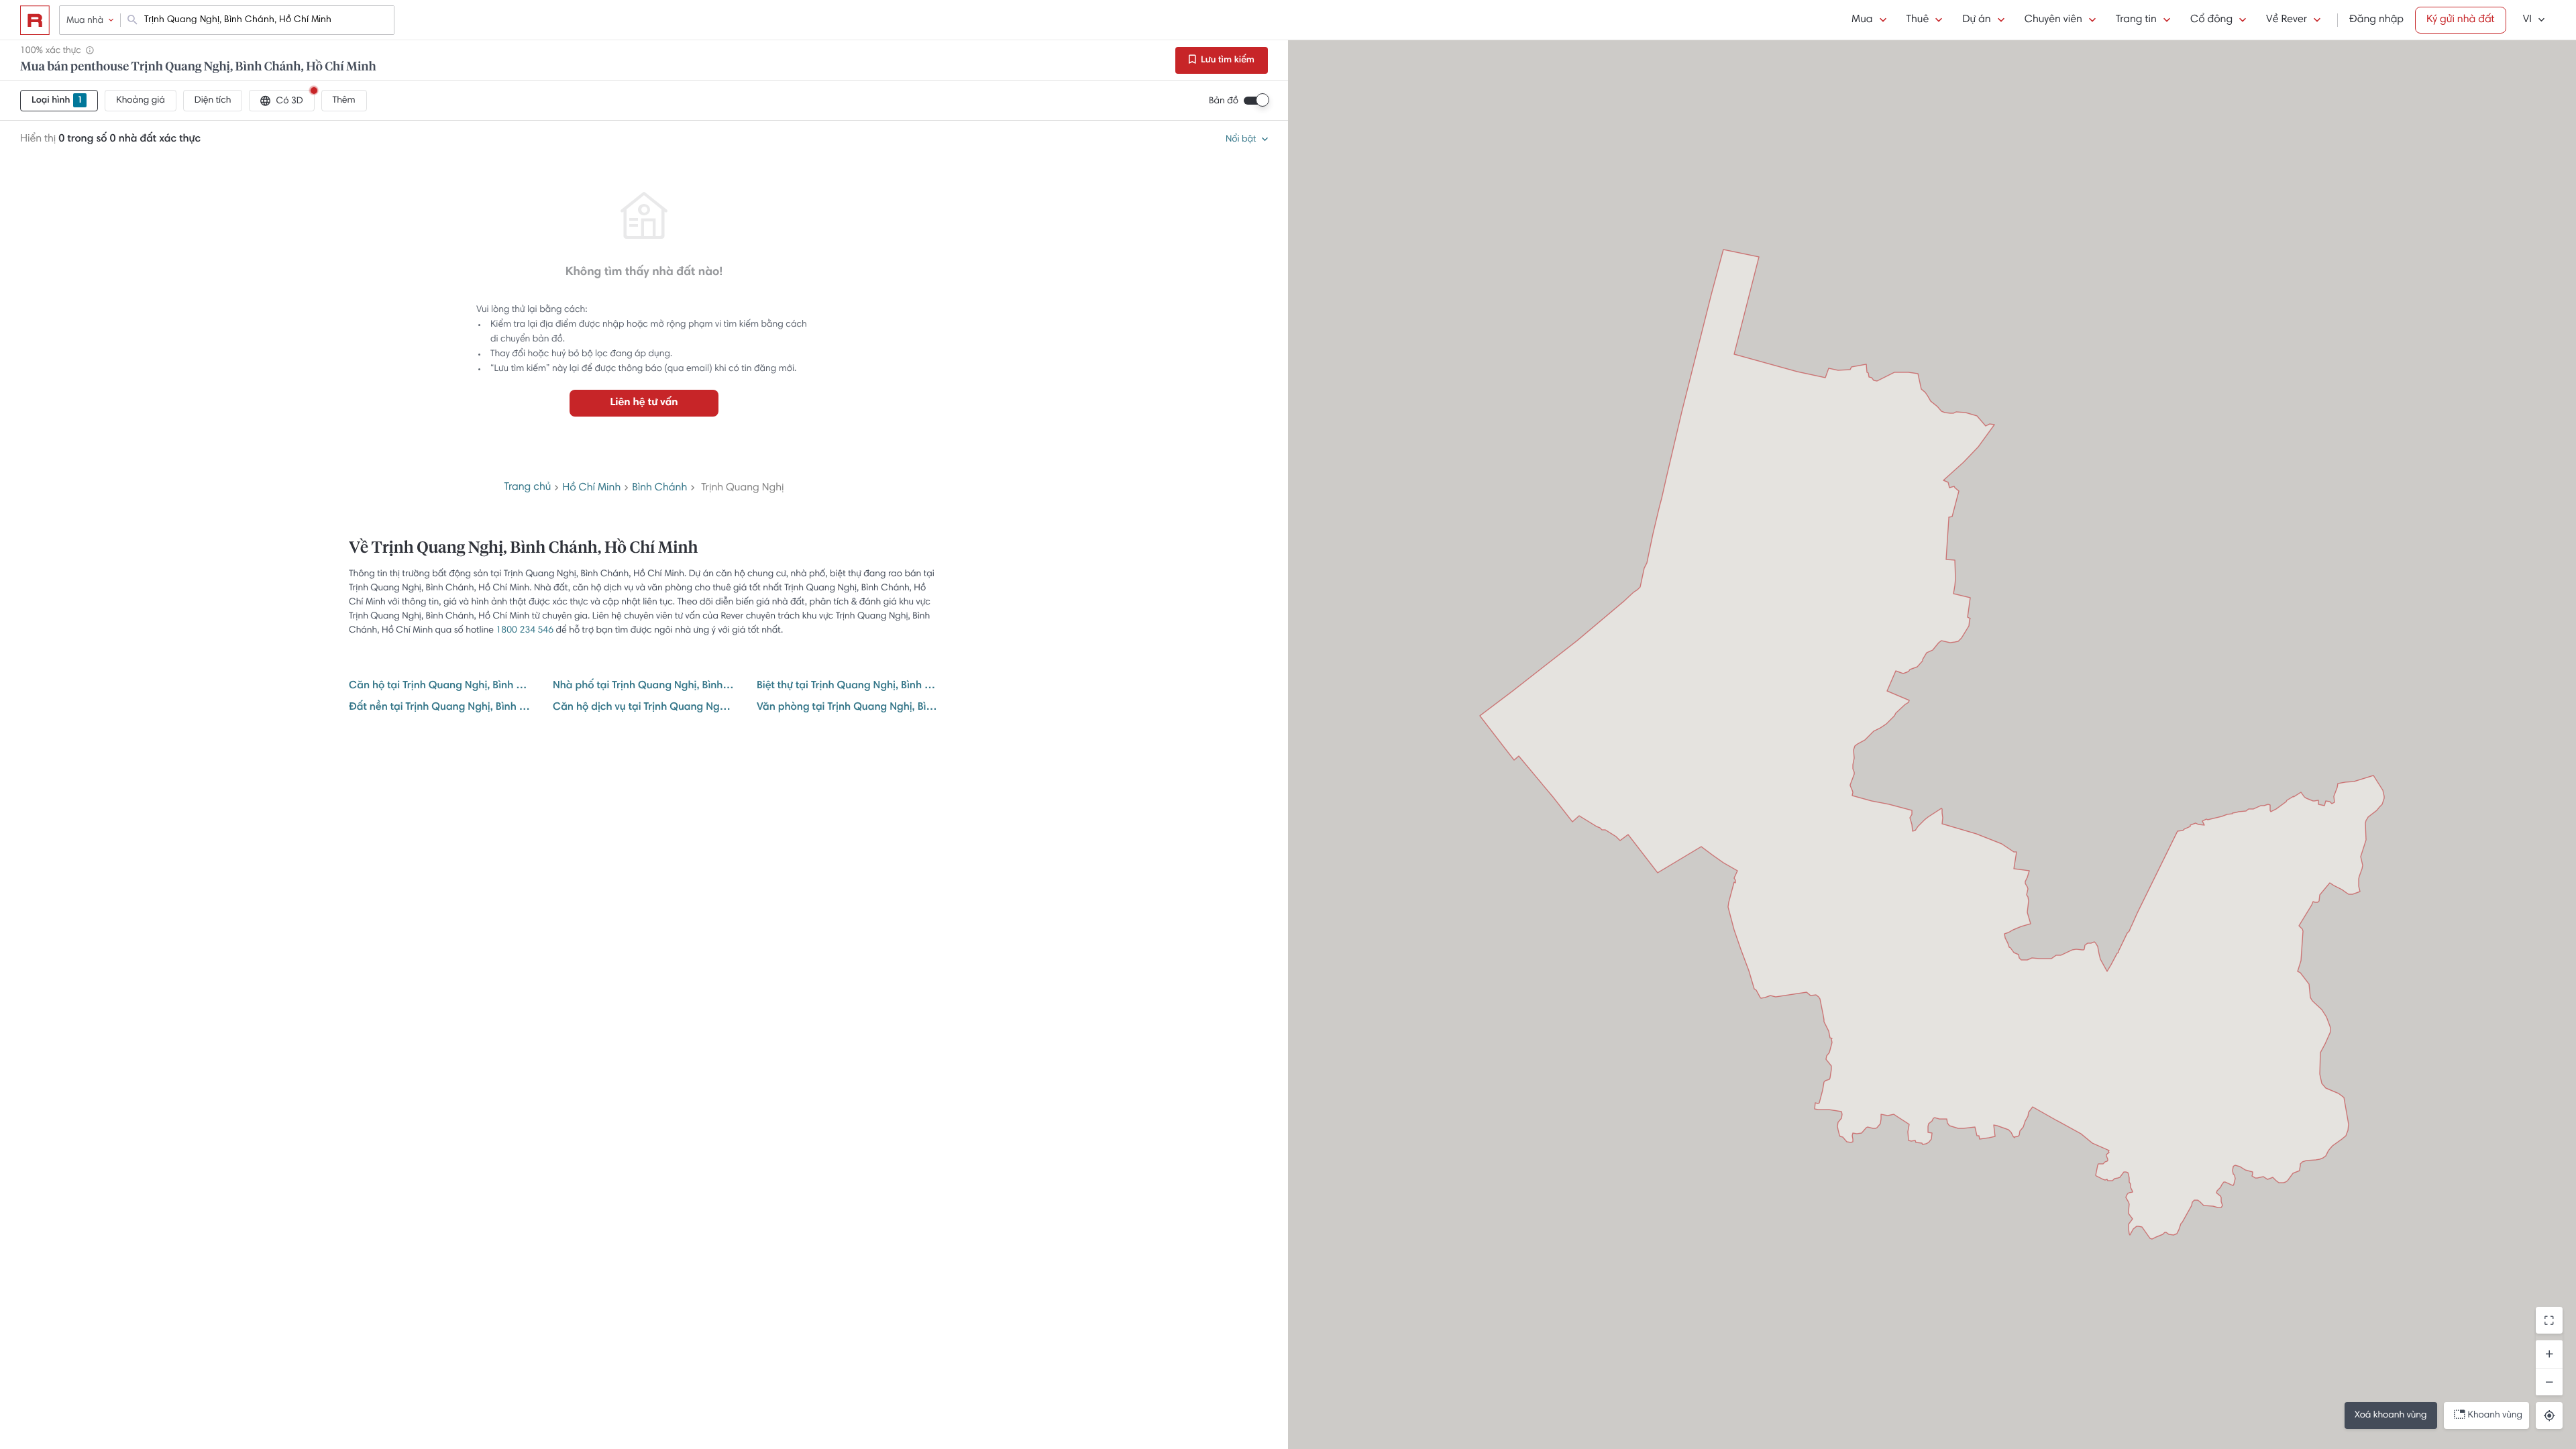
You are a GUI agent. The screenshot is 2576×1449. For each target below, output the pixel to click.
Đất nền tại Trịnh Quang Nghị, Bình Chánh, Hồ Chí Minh (440, 708)
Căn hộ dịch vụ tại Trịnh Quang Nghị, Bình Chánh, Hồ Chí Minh (644, 708)
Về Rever (2287, 20)
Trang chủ (528, 488)
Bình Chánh (659, 488)
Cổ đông (2211, 20)
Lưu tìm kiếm (1227, 60)
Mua (1862, 20)
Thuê (1918, 20)
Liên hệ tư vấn (644, 403)
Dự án (1976, 20)
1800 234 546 (525, 631)
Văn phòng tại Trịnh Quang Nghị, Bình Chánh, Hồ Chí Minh (848, 708)
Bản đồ (1224, 101)
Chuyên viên (2053, 20)
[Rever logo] (35, 20)
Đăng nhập (2376, 20)
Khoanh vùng (2495, 1415)
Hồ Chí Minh (591, 488)
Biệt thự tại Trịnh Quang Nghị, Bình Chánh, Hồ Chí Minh (848, 686)
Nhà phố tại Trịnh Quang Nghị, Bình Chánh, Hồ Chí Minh (644, 686)
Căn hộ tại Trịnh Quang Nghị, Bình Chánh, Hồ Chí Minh (440, 686)
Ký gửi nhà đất (2461, 20)
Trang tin (2136, 20)
